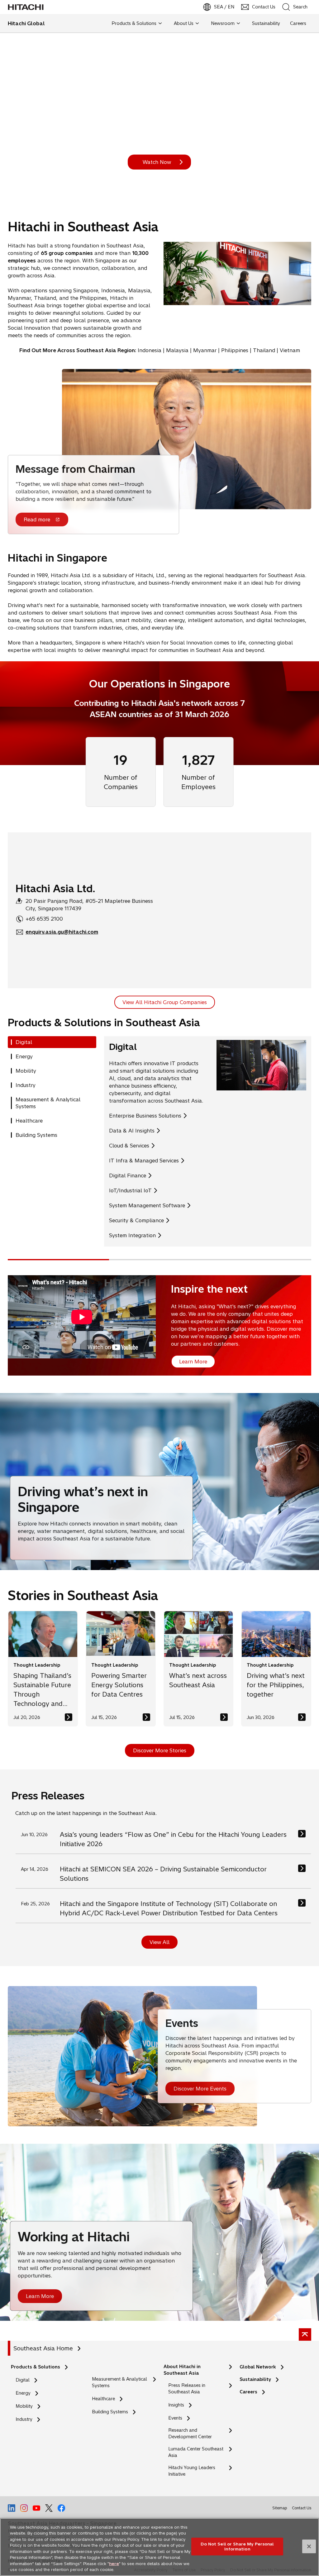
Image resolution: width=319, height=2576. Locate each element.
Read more (37, 520)
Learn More (40, 2296)
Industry (24, 2419)
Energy (23, 2393)
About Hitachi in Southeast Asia (182, 2370)
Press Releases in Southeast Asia (187, 2389)
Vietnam (290, 350)
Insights (176, 2405)
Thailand (264, 350)
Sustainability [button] (266, 23)
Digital (23, 2380)
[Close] (309, 2546)
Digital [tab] (24, 1042)
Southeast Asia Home (43, 2348)
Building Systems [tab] (36, 1135)
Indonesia (150, 350)
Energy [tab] (24, 1056)
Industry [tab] (26, 1085)
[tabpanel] (208, 1141)
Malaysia (177, 350)
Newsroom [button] (223, 23)
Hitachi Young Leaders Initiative (192, 2471)
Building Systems (110, 2412)
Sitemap (280, 2508)
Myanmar (205, 350)
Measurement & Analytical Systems (119, 2382)
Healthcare (103, 2399)
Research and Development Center (192, 2434)
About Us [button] (184, 23)
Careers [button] (298, 23)
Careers (248, 2392)
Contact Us (302, 2508)
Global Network (258, 2367)
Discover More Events (200, 2089)
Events (175, 2418)
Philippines (235, 350)
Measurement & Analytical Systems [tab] (48, 1103)
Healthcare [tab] (29, 1121)
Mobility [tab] (26, 1071)
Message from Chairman (75, 469)
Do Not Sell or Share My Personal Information (237, 2546)
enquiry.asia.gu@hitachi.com (62, 932)
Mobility (24, 2406)
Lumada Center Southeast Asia (196, 2452)
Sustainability (255, 2379)
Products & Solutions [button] (134, 23)
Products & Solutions (36, 2367)
